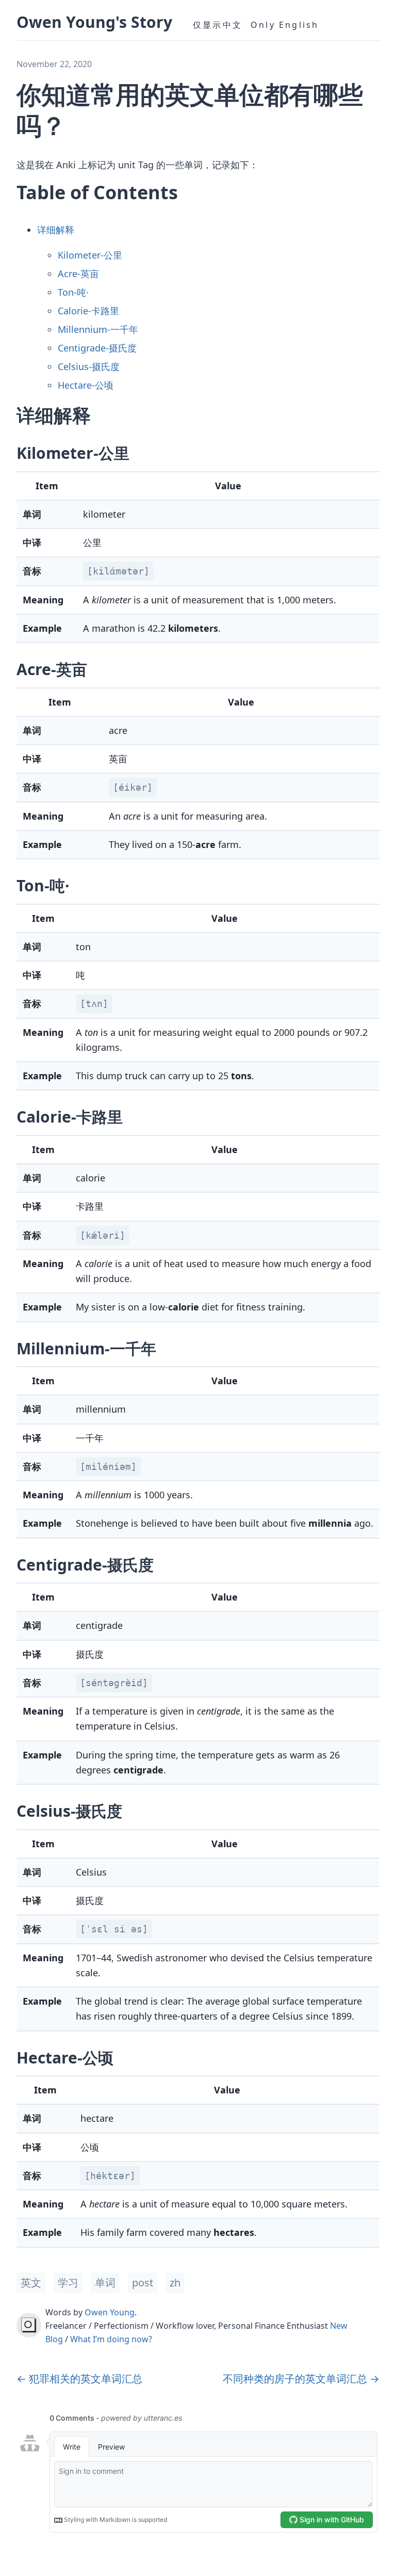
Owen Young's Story (94, 22)
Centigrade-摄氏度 (97, 348)
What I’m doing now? (111, 2339)
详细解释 (56, 230)
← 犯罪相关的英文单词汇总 (79, 2379)
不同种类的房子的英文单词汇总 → (301, 2379)
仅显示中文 (218, 25)
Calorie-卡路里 (88, 311)
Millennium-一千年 (98, 329)
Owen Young (110, 2312)
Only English (285, 25)
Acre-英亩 (78, 274)
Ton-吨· (73, 292)
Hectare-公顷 (86, 385)
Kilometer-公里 (90, 255)
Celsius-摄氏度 (89, 366)
